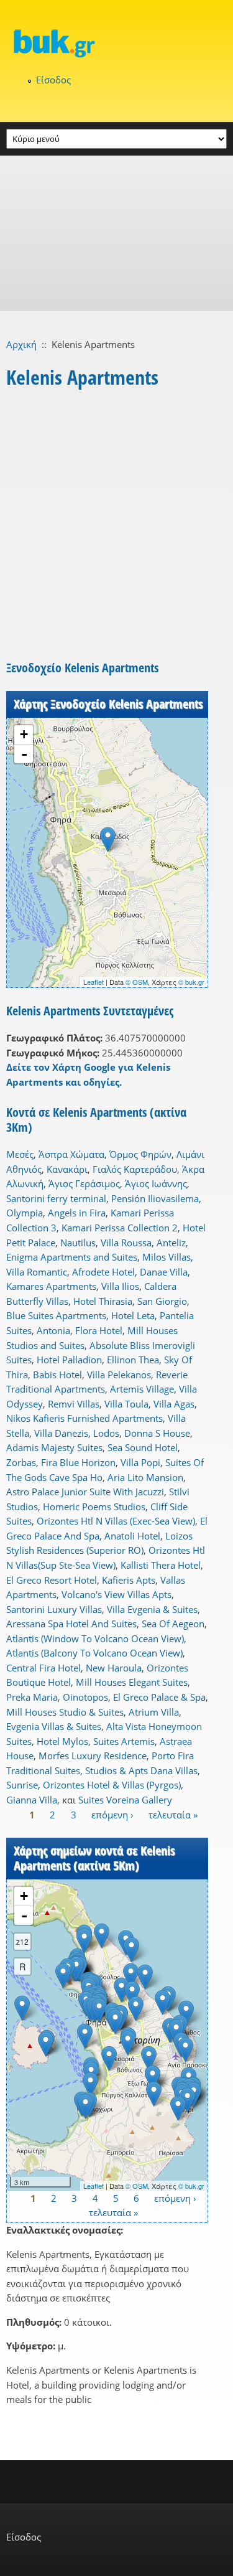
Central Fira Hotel (43, 1668)
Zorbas (21, 1462)
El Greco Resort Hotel (52, 1580)
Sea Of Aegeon (173, 1624)
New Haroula (114, 1668)
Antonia (53, 1330)
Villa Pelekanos (119, 1375)
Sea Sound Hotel (143, 1447)
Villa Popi (140, 1462)
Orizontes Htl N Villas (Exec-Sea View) (116, 1521)
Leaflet (94, 982)
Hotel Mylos (62, 1741)
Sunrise (22, 1785)
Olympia (25, 1213)
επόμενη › (112, 1815)
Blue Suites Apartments (56, 1315)
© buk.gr (191, 982)
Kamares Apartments (51, 1286)
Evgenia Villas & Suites (54, 1726)
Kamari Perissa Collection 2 (120, 1228)
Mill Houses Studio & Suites (65, 1712)
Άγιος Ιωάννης (156, 1183)
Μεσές (20, 1154)
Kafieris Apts (129, 1580)
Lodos (106, 1433)
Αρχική (21, 344)
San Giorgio (162, 1301)
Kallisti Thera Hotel (161, 1565)
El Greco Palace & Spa (159, 1697)
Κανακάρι (67, 1169)
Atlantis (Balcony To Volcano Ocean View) (94, 1653)
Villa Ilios (120, 1286)
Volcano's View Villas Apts (116, 1594)
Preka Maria (32, 1697)
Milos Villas (167, 1257)
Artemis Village (142, 1389)
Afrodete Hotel (103, 1272)
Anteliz (171, 1243)
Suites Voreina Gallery (125, 1800)
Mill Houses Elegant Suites (132, 1682)
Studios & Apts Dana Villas (141, 1770)
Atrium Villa (154, 1712)
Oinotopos (85, 1697)
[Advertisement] (116, 233)
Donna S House (157, 1433)
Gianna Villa (32, 1800)
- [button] (24, 754)
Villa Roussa (126, 1243)
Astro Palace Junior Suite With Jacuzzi (85, 1492)
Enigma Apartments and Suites (72, 1257)
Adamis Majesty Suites (54, 1447)
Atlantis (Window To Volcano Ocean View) (95, 1638)
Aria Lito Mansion (145, 1477)
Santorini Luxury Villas (54, 1609)
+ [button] (24, 734)
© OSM (137, 982)
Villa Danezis (61, 1433)
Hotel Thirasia (103, 1301)
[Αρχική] (116, 43)
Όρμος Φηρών (140, 1154)
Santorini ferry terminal (56, 1198)
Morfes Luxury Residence (93, 1756)
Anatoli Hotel (132, 1536)
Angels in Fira (77, 1213)
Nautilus (78, 1243)
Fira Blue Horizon (78, 1462)
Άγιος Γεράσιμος (84, 1183)
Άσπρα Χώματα (71, 1154)
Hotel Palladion (69, 1360)
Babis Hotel (57, 1375)
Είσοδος (53, 80)
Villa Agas (174, 1404)
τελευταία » (173, 1815)
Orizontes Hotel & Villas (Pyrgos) (112, 1785)
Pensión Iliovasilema (155, 1198)
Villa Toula (126, 1404)
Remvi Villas (74, 1404)
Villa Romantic (37, 1272)
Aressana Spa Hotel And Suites (71, 1624)
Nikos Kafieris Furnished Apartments (85, 1418)
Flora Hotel (99, 1330)
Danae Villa (164, 1272)
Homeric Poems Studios (94, 1507)
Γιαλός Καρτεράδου (135, 1169)
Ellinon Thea (133, 1360)
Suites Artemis (124, 1741)
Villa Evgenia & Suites (152, 1609)
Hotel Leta (133, 1315)
